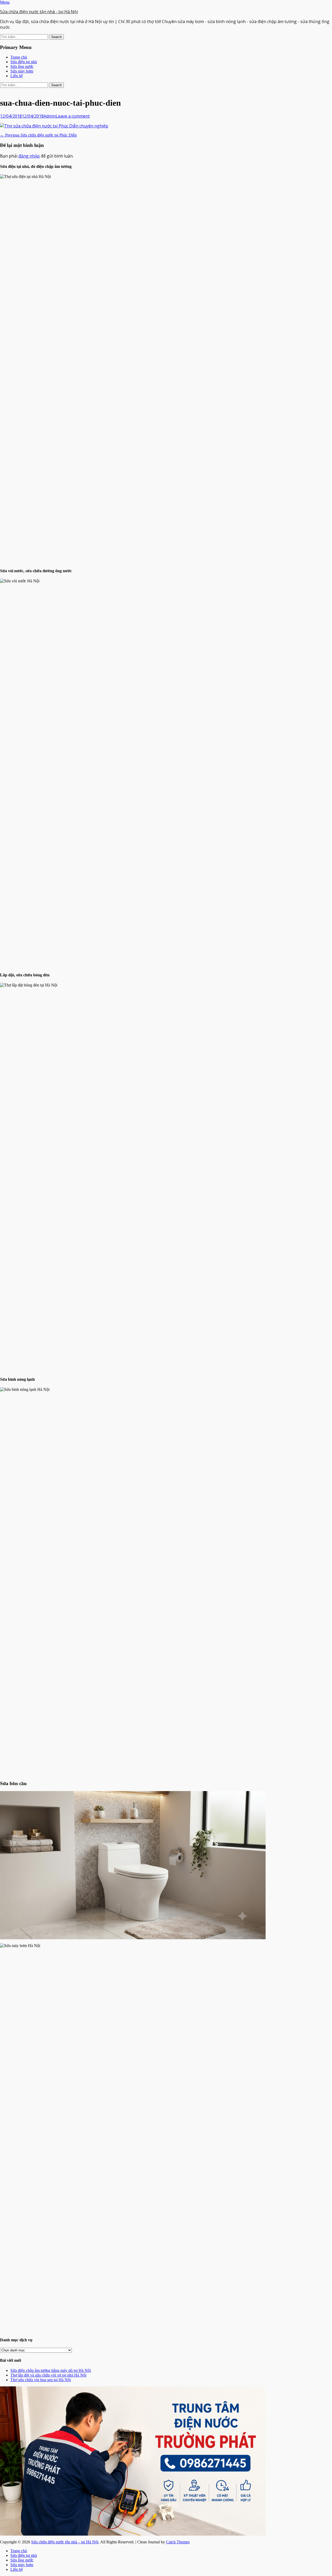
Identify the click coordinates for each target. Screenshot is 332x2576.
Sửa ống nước (22, 66)
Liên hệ (17, 76)
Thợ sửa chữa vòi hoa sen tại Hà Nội (41, 2380)
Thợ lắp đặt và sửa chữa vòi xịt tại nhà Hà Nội (48, 2375)
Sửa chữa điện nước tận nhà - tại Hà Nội (39, 12)
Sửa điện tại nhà (24, 62)
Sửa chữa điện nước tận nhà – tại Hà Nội (65, 2542)
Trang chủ (19, 57)
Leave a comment (73, 116)
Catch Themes (178, 2542)
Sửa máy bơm (22, 71)
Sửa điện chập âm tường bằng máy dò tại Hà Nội (51, 2370)
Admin (50, 116)
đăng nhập (29, 156)
